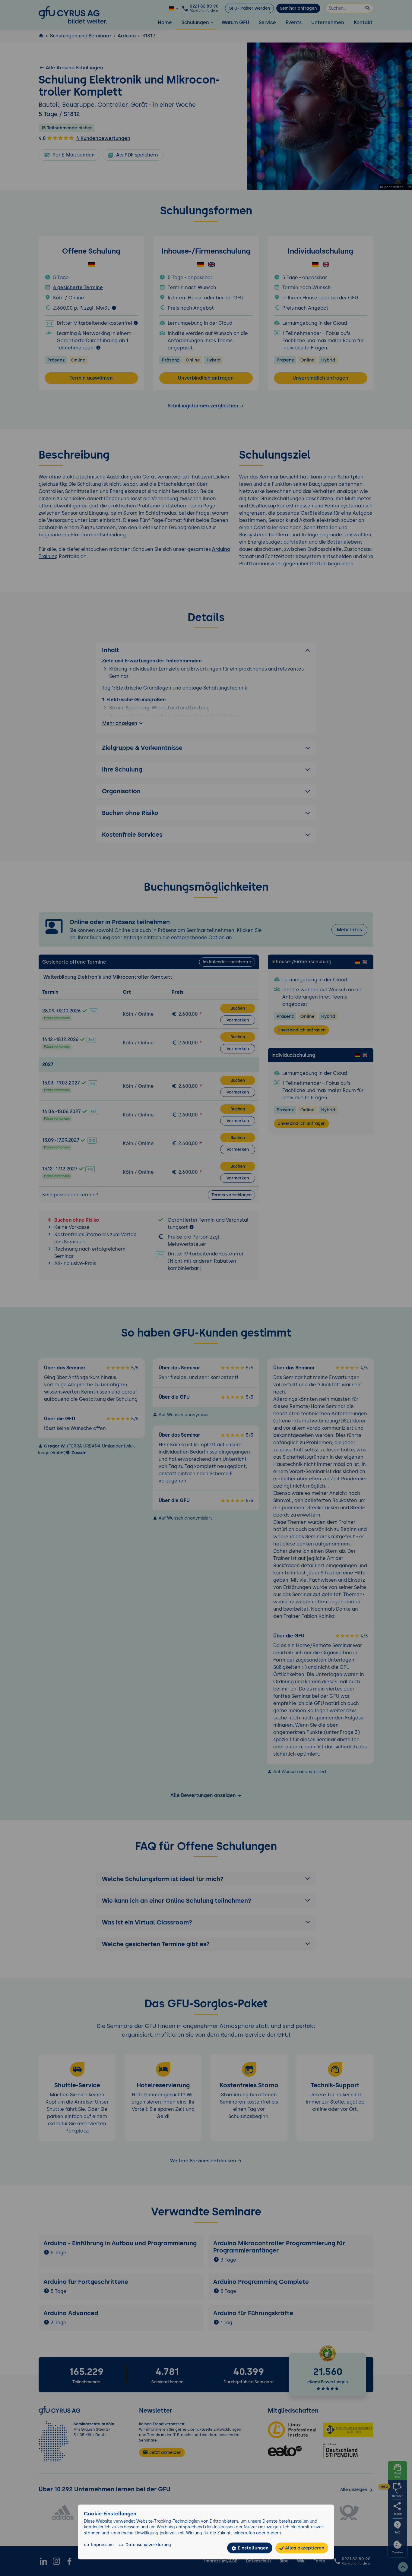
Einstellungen (252, 2548)
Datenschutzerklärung (148, 2545)
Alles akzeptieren (304, 2548)
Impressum (102, 2545)
